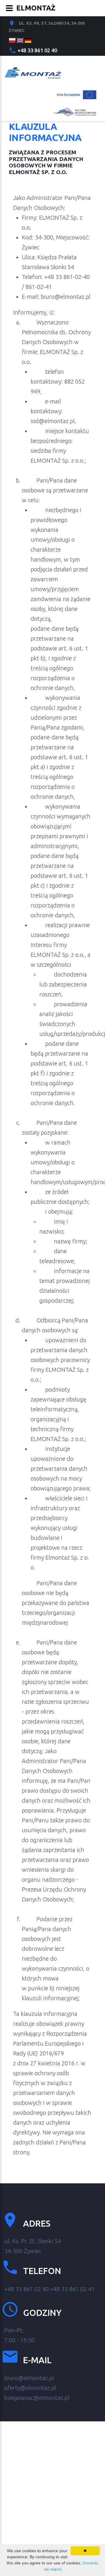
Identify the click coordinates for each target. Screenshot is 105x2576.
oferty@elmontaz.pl (30, 2388)
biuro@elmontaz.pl (29, 2378)
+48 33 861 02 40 (37, 50)
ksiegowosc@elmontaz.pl (37, 2398)
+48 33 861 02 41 (72, 2289)
